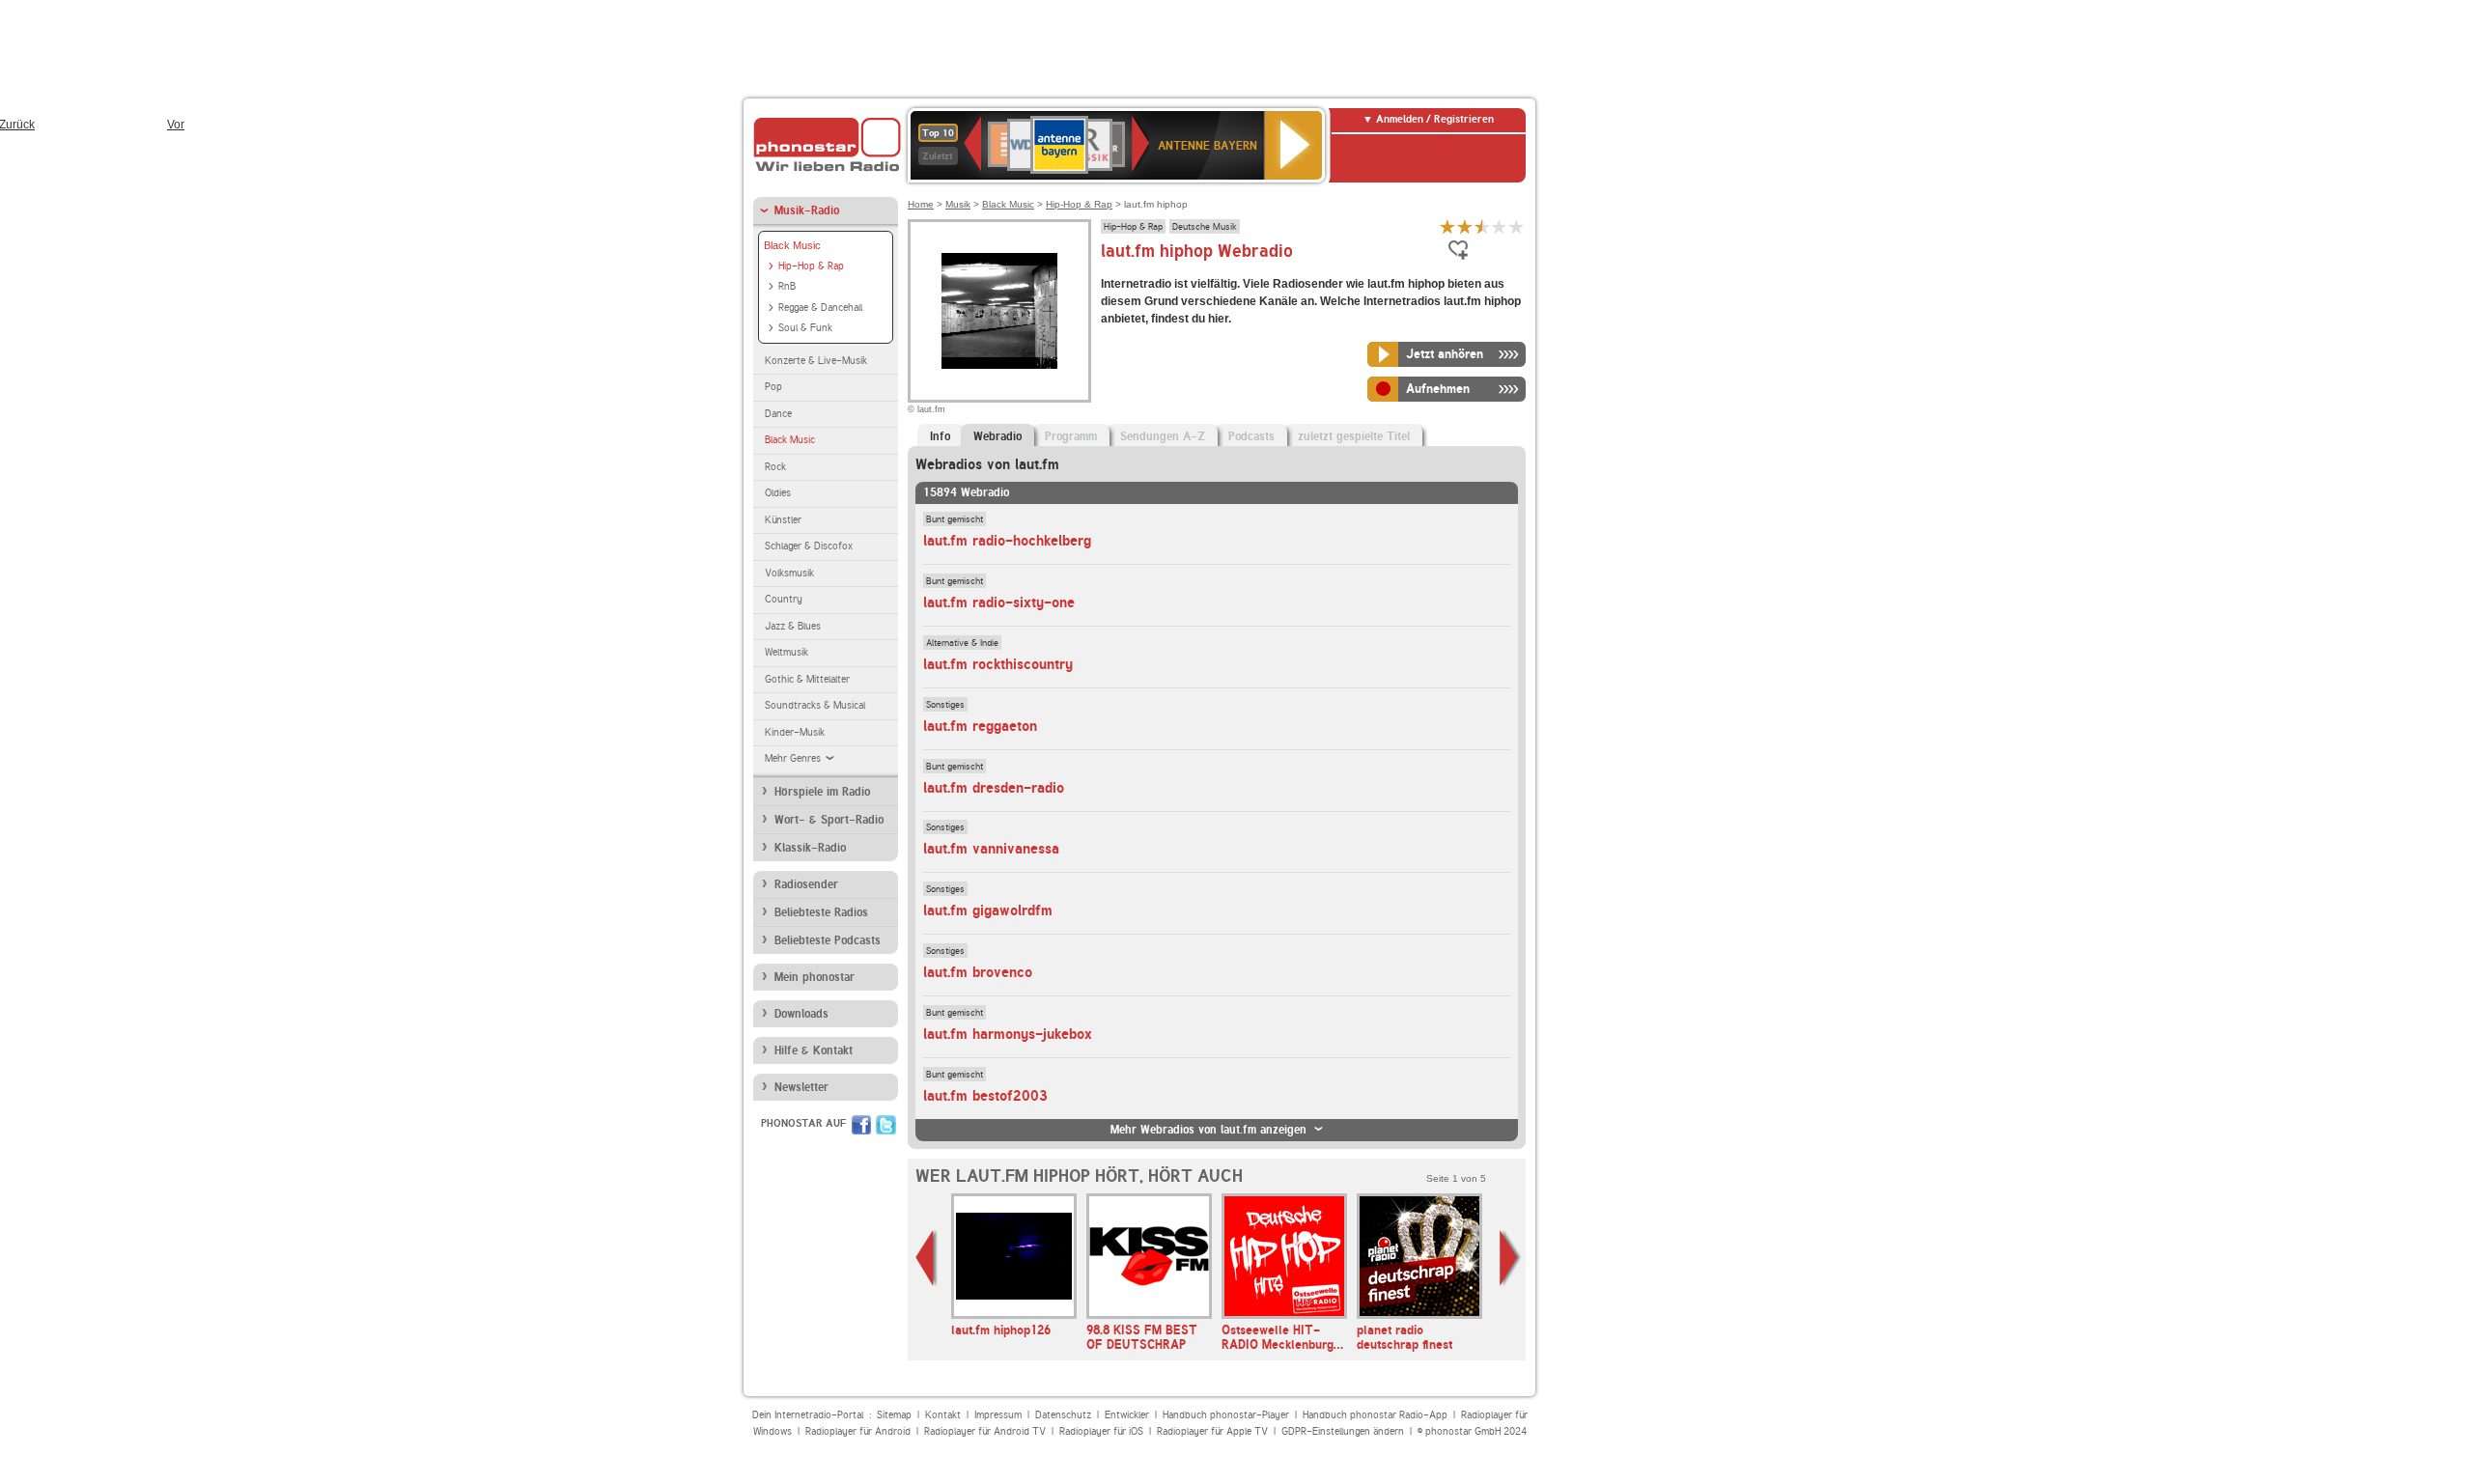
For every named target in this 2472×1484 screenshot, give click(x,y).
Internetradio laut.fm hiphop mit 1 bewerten (1447, 226)
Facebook (861, 1125)
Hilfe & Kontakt (814, 1050)
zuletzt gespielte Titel (1354, 436)
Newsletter (801, 1087)
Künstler (783, 520)
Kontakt (943, 1415)
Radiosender (806, 884)
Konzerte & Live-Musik (816, 361)
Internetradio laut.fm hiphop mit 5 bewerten (1517, 226)
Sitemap (894, 1415)
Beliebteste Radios (821, 912)
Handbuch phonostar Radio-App (1375, 1415)
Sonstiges (945, 704)
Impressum (998, 1415)
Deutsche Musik (1205, 226)
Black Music (792, 245)
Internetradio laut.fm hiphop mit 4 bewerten (1500, 226)
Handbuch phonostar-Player (1226, 1415)
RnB (787, 286)
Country (784, 599)
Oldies (778, 493)
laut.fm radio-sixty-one (999, 602)
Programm (1071, 436)
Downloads (801, 1014)
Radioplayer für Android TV (985, 1431)
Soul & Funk (805, 328)
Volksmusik (789, 573)
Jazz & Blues (793, 626)
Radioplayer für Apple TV (1212, 1431)
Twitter (886, 1125)
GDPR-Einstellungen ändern (1343, 1431)
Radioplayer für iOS (1101, 1431)
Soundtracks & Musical (815, 705)
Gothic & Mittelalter (807, 679)
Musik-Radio (807, 210)
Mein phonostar (815, 977)
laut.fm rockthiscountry (998, 664)
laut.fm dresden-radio (994, 788)
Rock (775, 467)
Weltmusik (787, 652)
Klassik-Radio (810, 848)
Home (921, 204)
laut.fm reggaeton (980, 726)
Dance (778, 414)
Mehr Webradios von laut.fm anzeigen (1208, 1130)
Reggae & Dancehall (820, 308)
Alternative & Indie (962, 642)
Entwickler (1127, 1415)
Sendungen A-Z (1163, 436)
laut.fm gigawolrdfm (988, 910)
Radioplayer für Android (858, 1431)
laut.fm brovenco (978, 972)
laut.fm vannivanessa (991, 849)
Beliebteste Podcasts (828, 940)
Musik (958, 204)
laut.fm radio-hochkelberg (1007, 541)
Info (940, 436)
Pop (773, 387)
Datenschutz (1063, 1415)
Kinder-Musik (795, 732)
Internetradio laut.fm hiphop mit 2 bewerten (1465, 226)
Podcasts (1251, 436)
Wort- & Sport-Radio (829, 820)
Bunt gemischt (955, 518)
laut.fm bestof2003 (985, 1096)
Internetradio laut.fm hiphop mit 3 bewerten (1482, 226)
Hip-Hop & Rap (811, 266)
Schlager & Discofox (809, 546)
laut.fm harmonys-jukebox (1008, 1034)
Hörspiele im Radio (822, 792)
